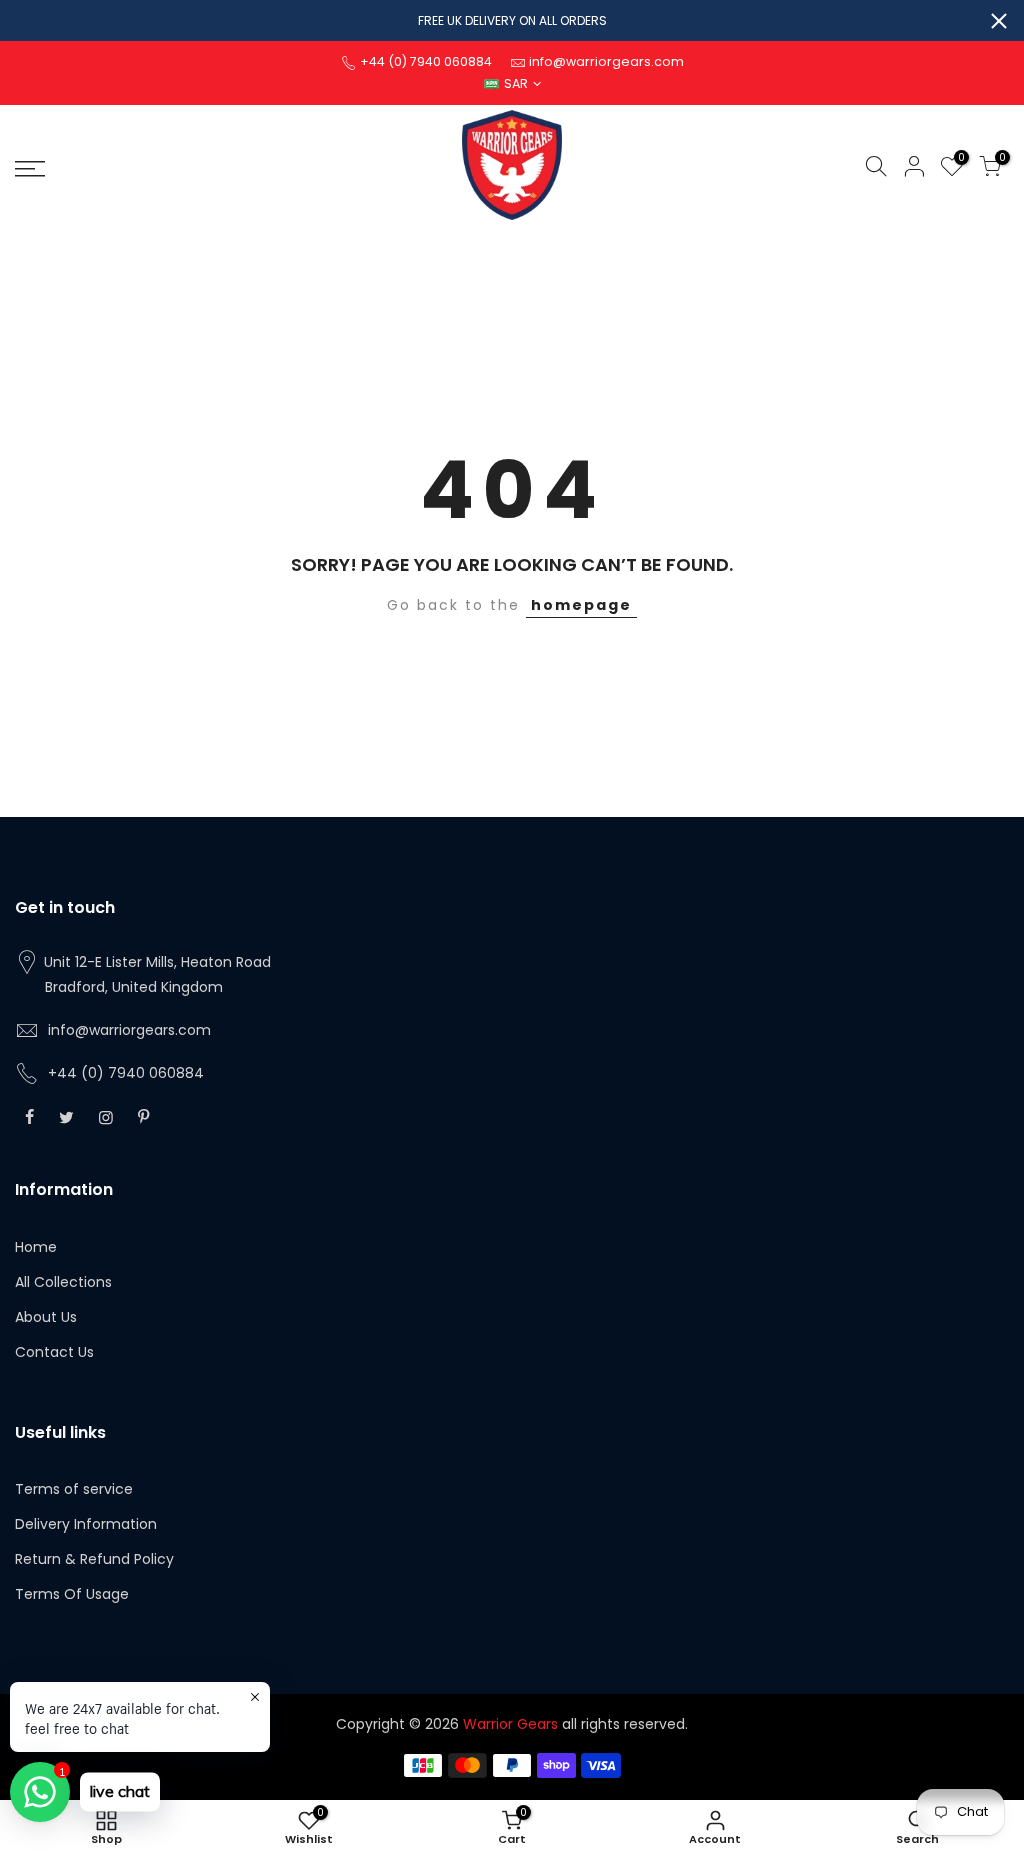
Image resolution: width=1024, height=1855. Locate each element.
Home (36, 1247)
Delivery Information (86, 1524)
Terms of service (74, 1489)
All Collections (63, 1282)
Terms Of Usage (72, 1594)
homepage (581, 605)
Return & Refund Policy (94, 1559)
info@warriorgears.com (129, 1030)
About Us (46, 1317)
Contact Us (54, 1352)
